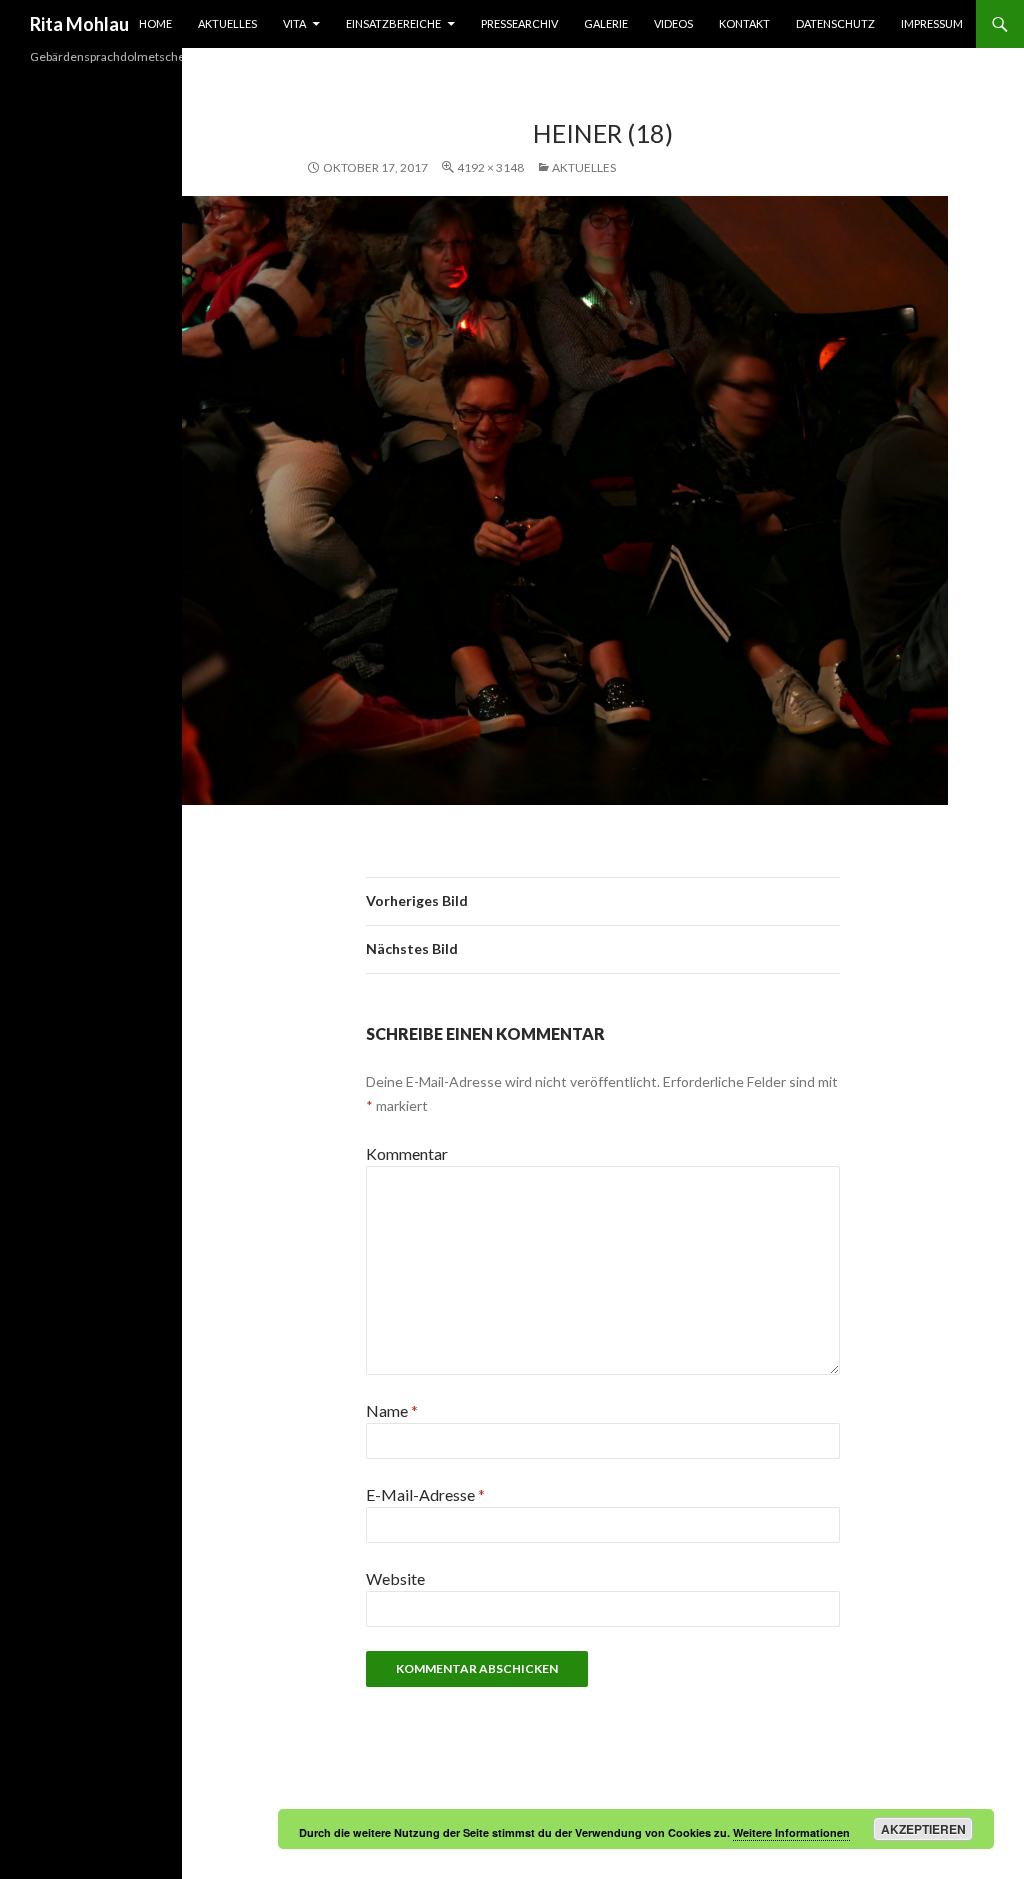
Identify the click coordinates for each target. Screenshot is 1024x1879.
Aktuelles (227, 23)
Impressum (932, 23)
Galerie (606, 23)
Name (392, 1410)
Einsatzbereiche (393, 23)
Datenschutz (835, 23)
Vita (294, 23)
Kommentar (407, 1153)
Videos (673, 23)
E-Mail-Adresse (425, 1494)
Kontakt (744, 23)
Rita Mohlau (79, 24)
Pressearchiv (519, 23)
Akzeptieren (923, 1829)
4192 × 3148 (490, 167)
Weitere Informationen (791, 1832)
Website (395, 1578)
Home (155, 23)
